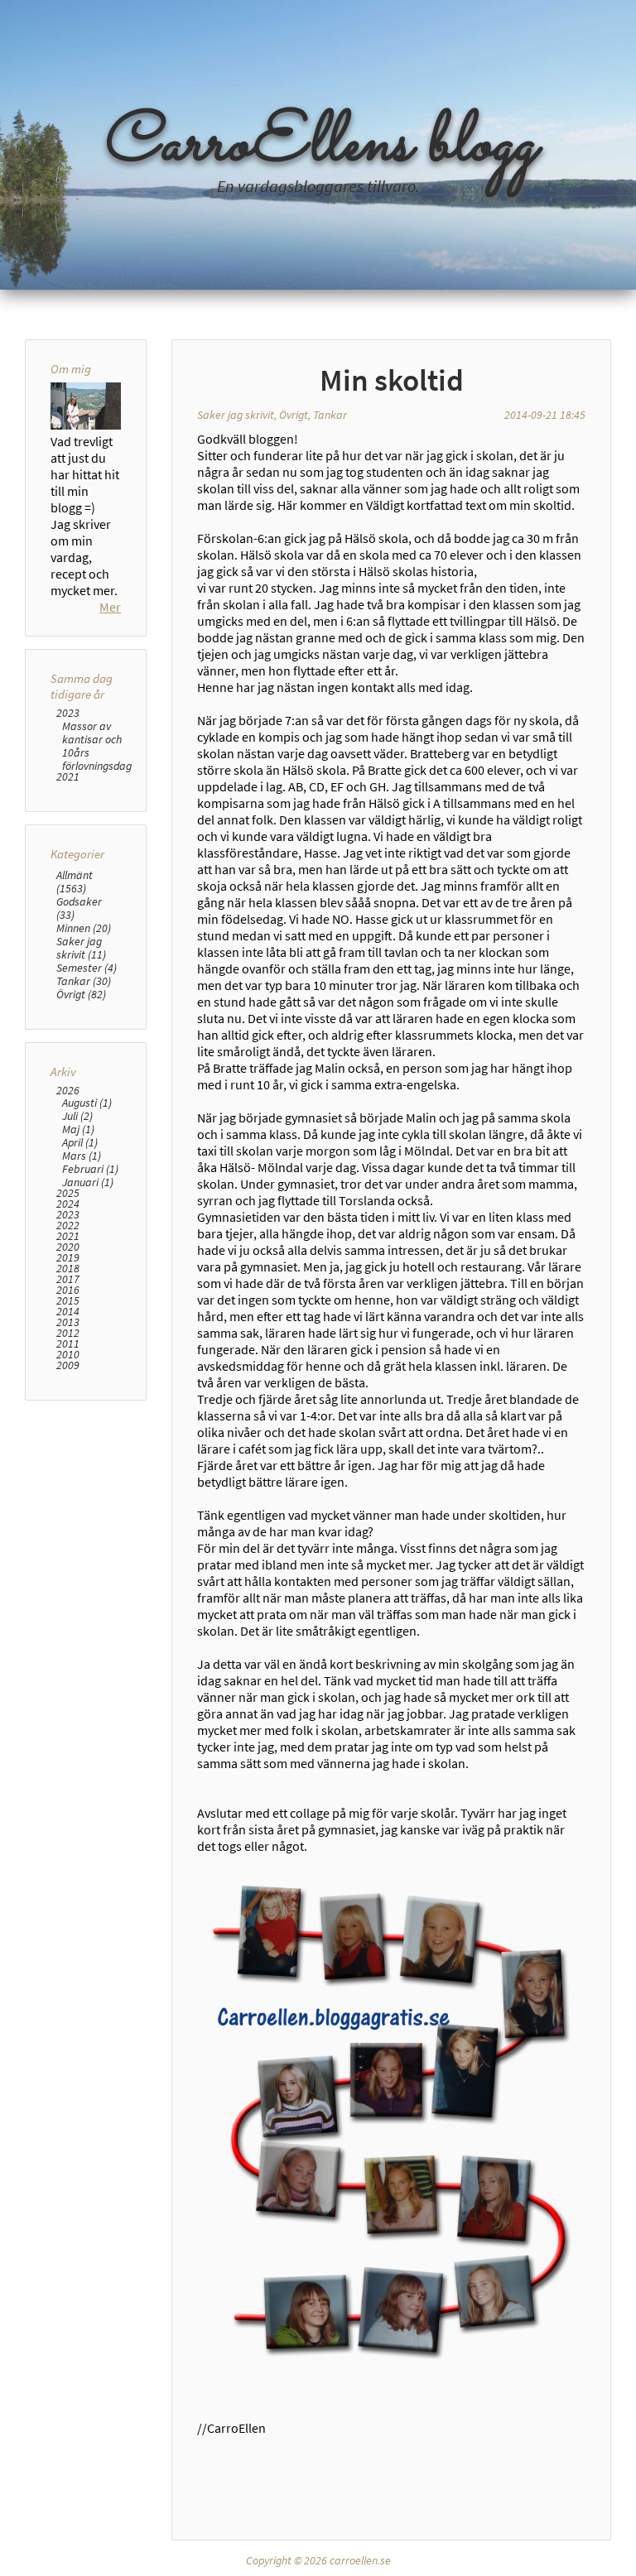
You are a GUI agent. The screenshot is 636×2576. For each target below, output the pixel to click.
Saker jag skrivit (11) (81, 948)
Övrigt (294, 415)
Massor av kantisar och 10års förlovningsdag (97, 746)
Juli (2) (77, 1116)
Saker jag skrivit (236, 415)
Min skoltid (392, 380)
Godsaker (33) (79, 908)
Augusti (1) (87, 1103)
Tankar (330, 415)
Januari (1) (88, 1182)
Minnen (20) (84, 928)
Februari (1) (90, 1169)
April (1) (80, 1142)
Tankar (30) (84, 981)
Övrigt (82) (81, 994)
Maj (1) (78, 1129)
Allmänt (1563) (75, 882)
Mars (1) (82, 1156)
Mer (110, 607)
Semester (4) (87, 968)
